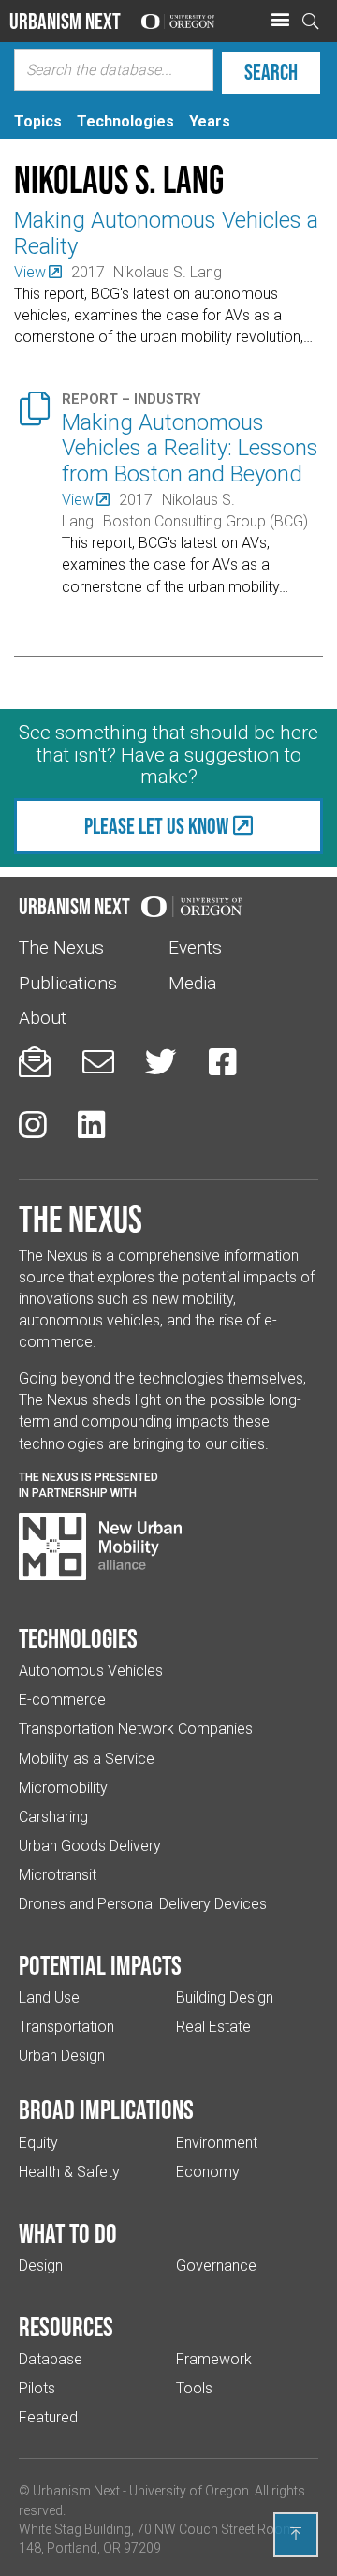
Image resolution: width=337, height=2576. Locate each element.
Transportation (66, 2027)
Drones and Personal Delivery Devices (143, 1904)
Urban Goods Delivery (90, 1846)
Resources (66, 2327)
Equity (38, 2143)
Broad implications (106, 2110)
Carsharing (53, 1817)
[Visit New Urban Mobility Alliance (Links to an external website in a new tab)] (100, 1547)
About (43, 1018)
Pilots (37, 2388)
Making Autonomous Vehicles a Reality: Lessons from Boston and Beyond (190, 448)
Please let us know (156, 826)
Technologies (78, 1638)
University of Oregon (189, 2491)
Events (195, 947)
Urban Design (62, 2056)
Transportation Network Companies (136, 1729)
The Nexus (61, 947)
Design (41, 2265)
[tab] (38, 121)
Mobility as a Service (87, 1759)
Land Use (49, 1998)
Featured (48, 2417)
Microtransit (58, 1875)
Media (192, 983)
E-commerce (62, 1700)
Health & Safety (69, 2172)
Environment (217, 2143)
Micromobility (63, 1788)
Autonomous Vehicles (91, 1671)
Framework (214, 2359)
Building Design (225, 1998)
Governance (216, 2265)
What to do (68, 2233)
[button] (280, 21)
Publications (68, 983)
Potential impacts (100, 1965)
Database (51, 2359)
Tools (194, 2388)
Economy (208, 2172)
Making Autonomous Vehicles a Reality (166, 233)
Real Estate (213, 2027)
